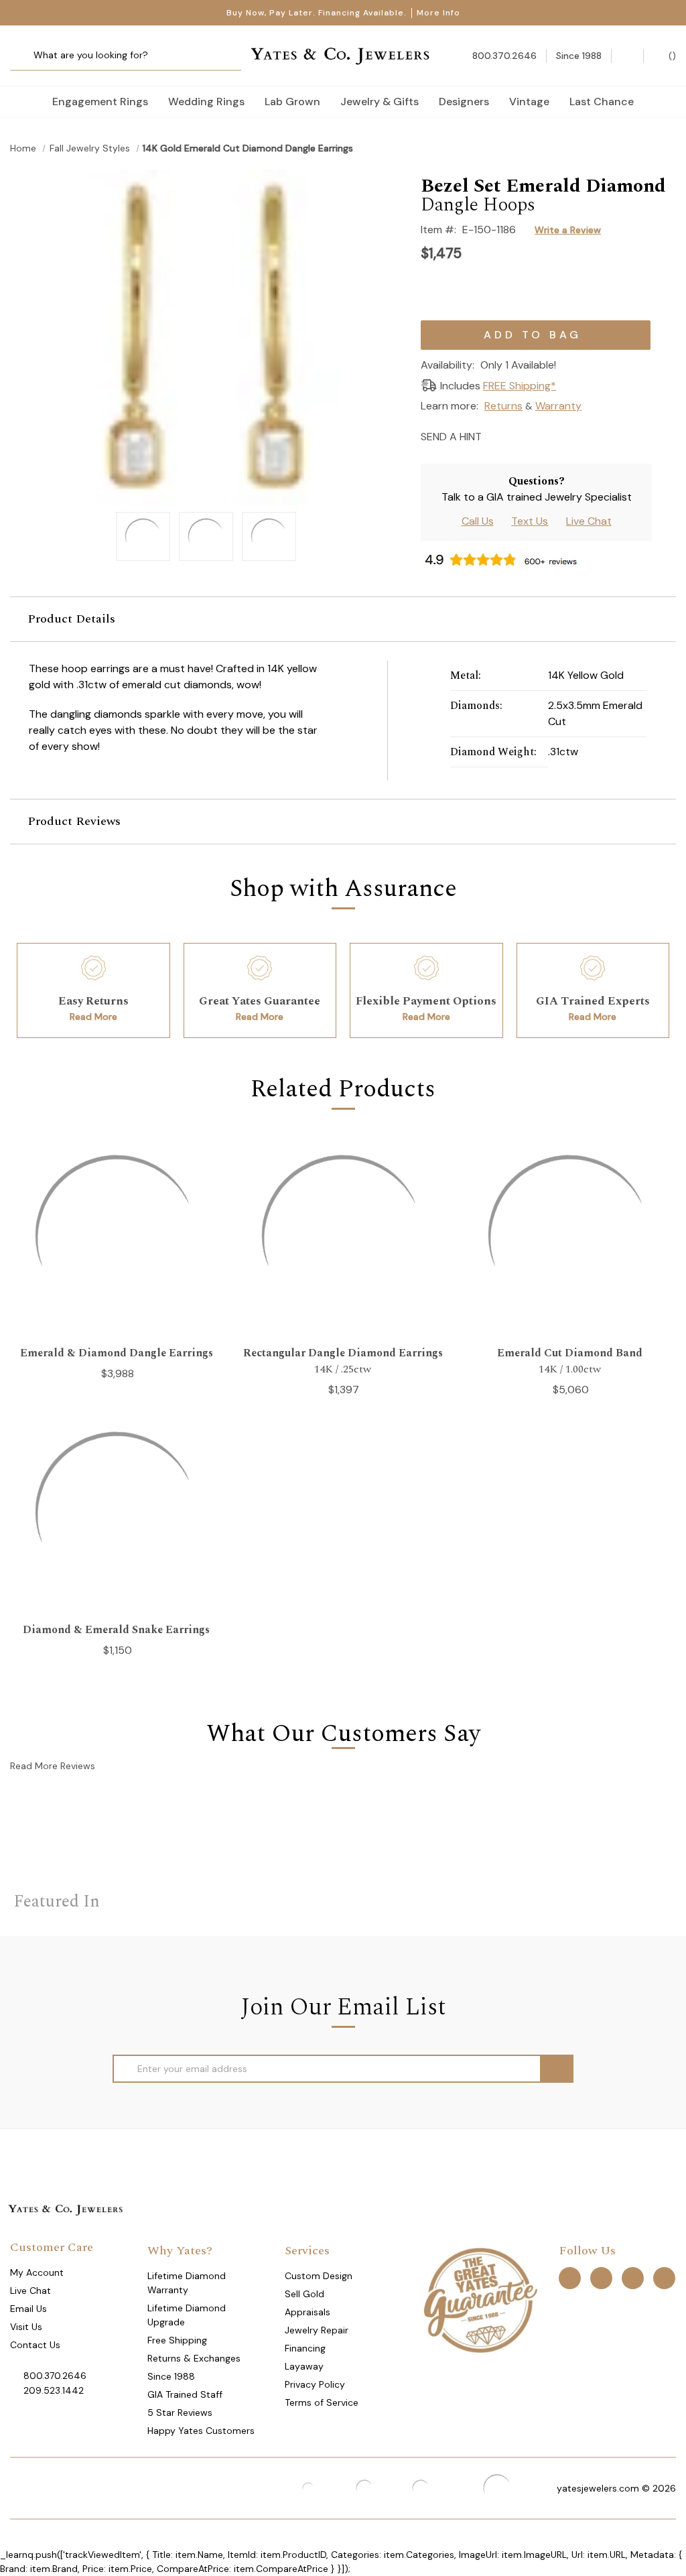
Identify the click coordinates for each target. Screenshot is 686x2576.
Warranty (558, 406)
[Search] (25, 56)
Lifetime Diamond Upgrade (187, 2315)
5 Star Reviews (180, 2412)
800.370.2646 (55, 2376)
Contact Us (35, 2345)
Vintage (529, 102)
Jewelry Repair (317, 2330)
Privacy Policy (315, 2384)
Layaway (304, 2366)
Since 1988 (171, 2376)
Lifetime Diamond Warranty (187, 2283)
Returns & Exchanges (194, 2358)
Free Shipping (177, 2340)
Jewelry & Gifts (380, 102)
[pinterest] (601, 2278)
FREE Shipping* (520, 386)
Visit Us (26, 2327)
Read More (93, 1017)
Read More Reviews (53, 1766)
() (671, 56)
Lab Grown (292, 102)
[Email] (496, 435)
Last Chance (602, 102)
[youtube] (664, 2278)
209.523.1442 (54, 2390)
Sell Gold (304, 2294)
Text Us (530, 521)
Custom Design (319, 2276)
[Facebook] (520, 435)
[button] (343, 619)
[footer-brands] (480, 2299)
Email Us (28, 2309)
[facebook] (570, 2278)
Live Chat (589, 521)
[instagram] (633, 2278)
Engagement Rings (100, 102)
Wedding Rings (206, 102)
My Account (37, 2272)
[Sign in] (627, 56)
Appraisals (307, 2312)
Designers (464, 102)
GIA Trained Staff (185, 2394)
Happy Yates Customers (201, 2431)
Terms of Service (322, 2402)
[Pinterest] (543, 435)
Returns (503, 406)
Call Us (478, 521)
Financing (305, 2348)
